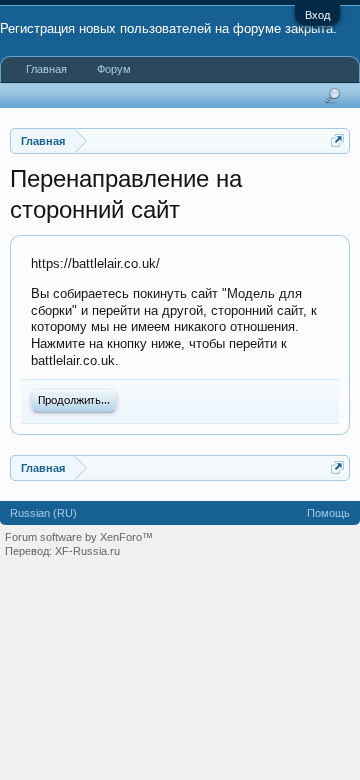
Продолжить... (74, 401)
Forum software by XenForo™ (79, 537)
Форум (114, 69)
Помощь (328, 513)
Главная (46, 69)
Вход (317, 15)
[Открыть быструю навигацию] (337, 140)
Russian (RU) (43, 513)
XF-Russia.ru (87, 551)
